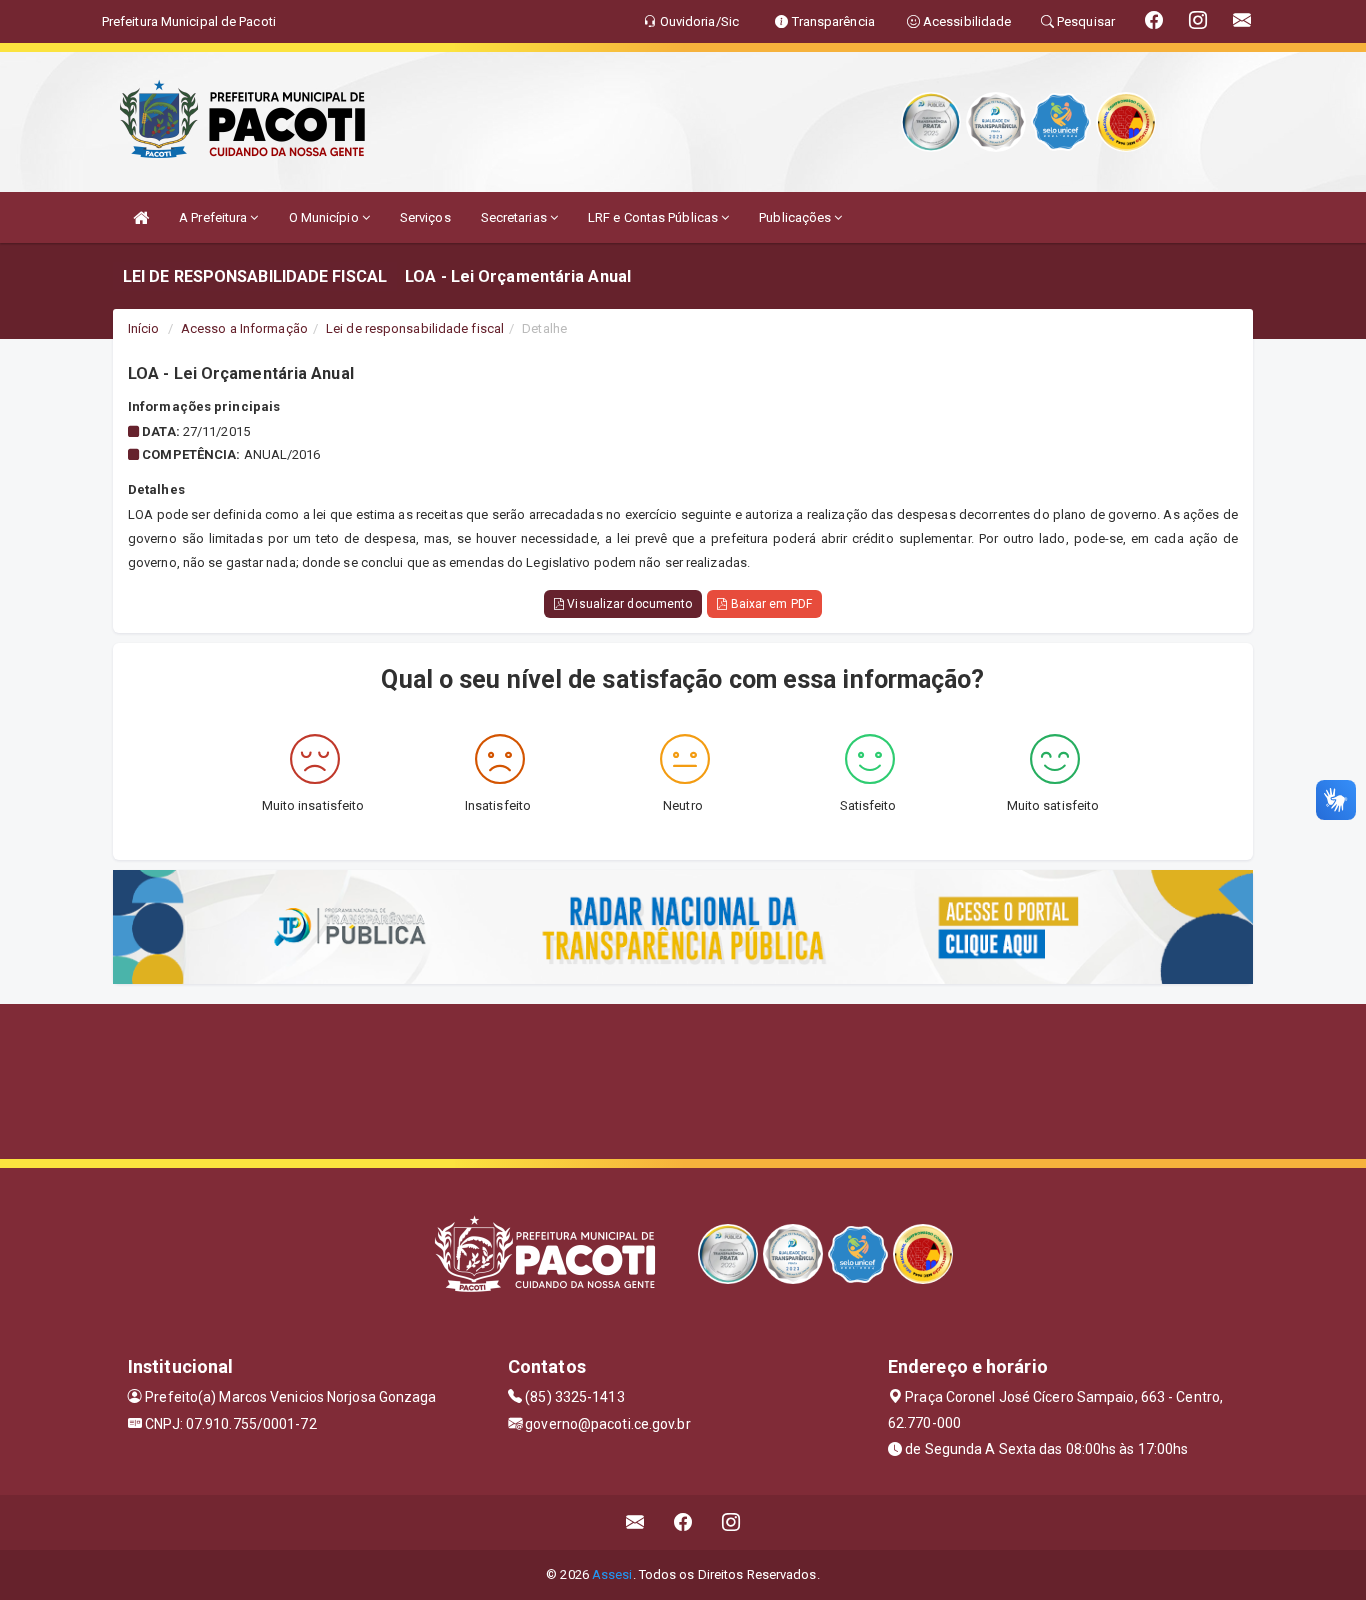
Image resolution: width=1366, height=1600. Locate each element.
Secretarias (515, 217)
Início (144, 328)
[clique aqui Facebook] (683, 1522)
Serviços (425, 217)
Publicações (796, 217)
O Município (325, 217)
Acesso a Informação (244, 328)
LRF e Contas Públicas (654, 217)
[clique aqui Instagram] (731, 1522)
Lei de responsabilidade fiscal (415, 328)
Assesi (612, 1574)
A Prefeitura (214, 217)
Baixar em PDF (769, 604)
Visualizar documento (628, 604)
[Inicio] (141, 217)
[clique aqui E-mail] (635, 1522)
